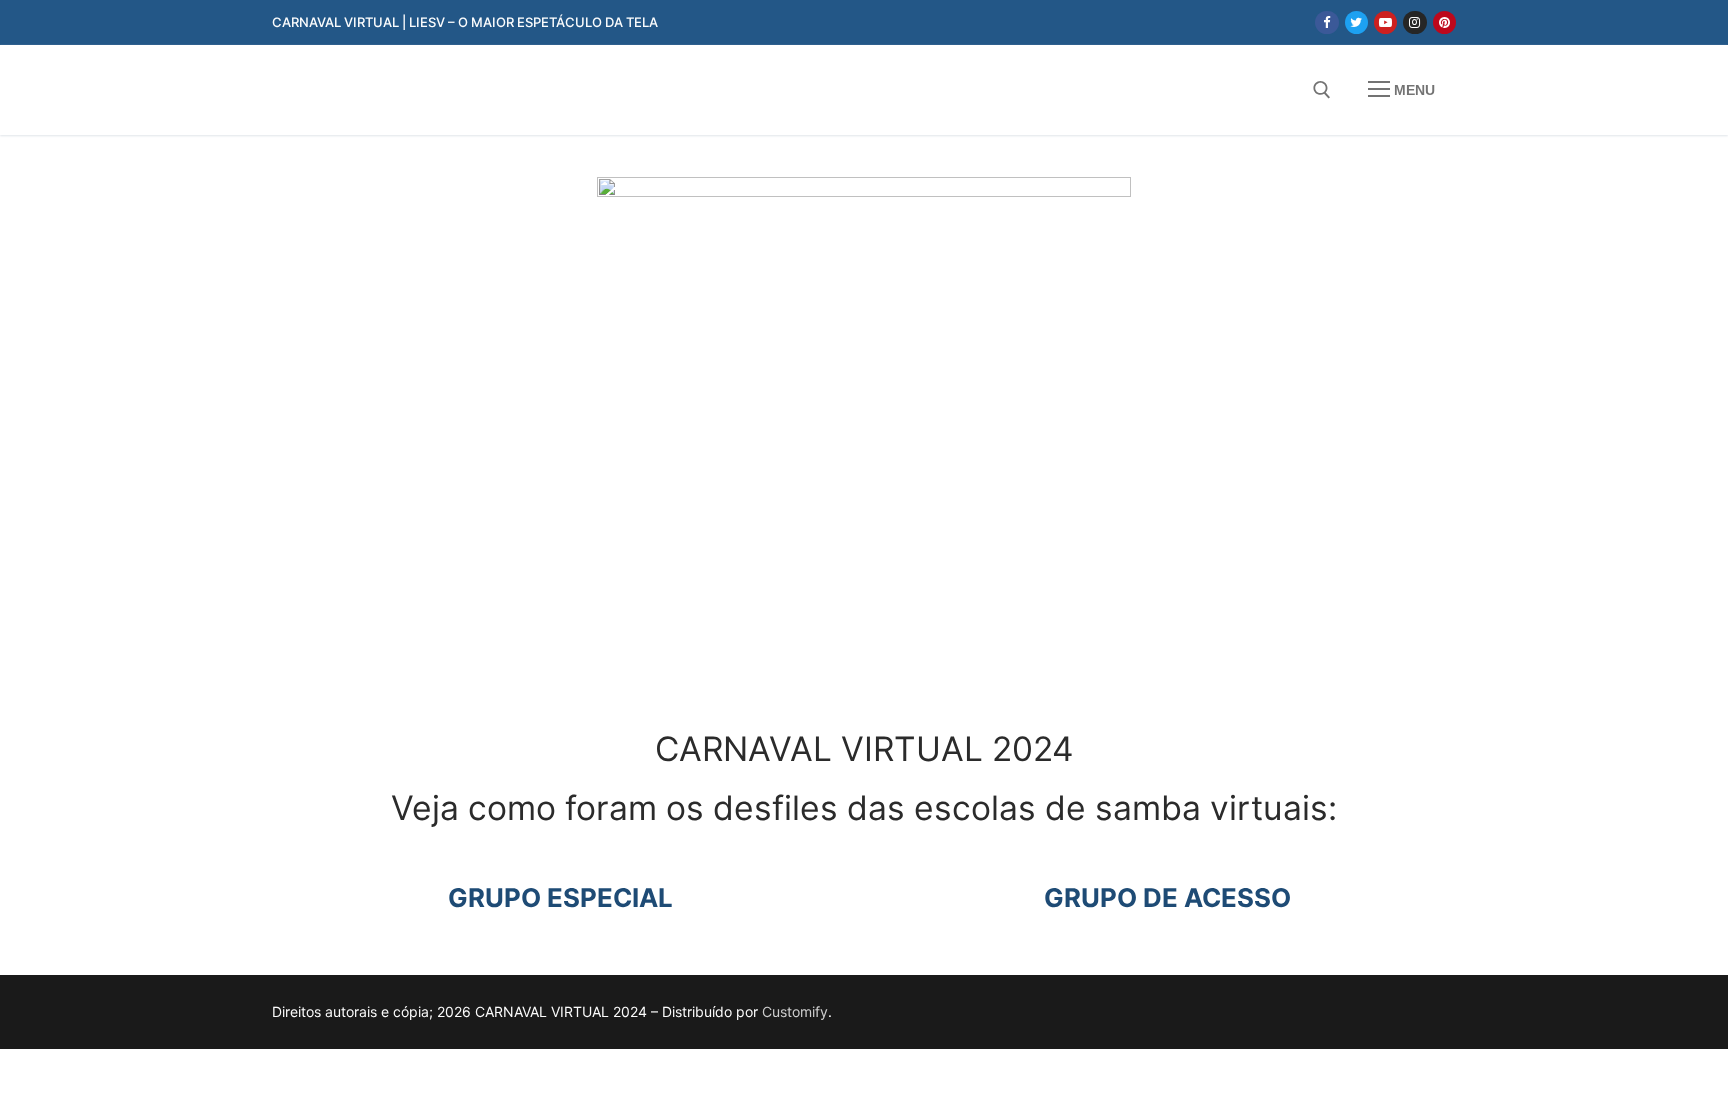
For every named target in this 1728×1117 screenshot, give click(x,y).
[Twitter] (1356, 22)
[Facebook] (1326, 22)
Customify (795, 1011)
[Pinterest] (1444, 22)
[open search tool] (1322, 90)
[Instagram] (1414, 22)
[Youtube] (1385, 22)
